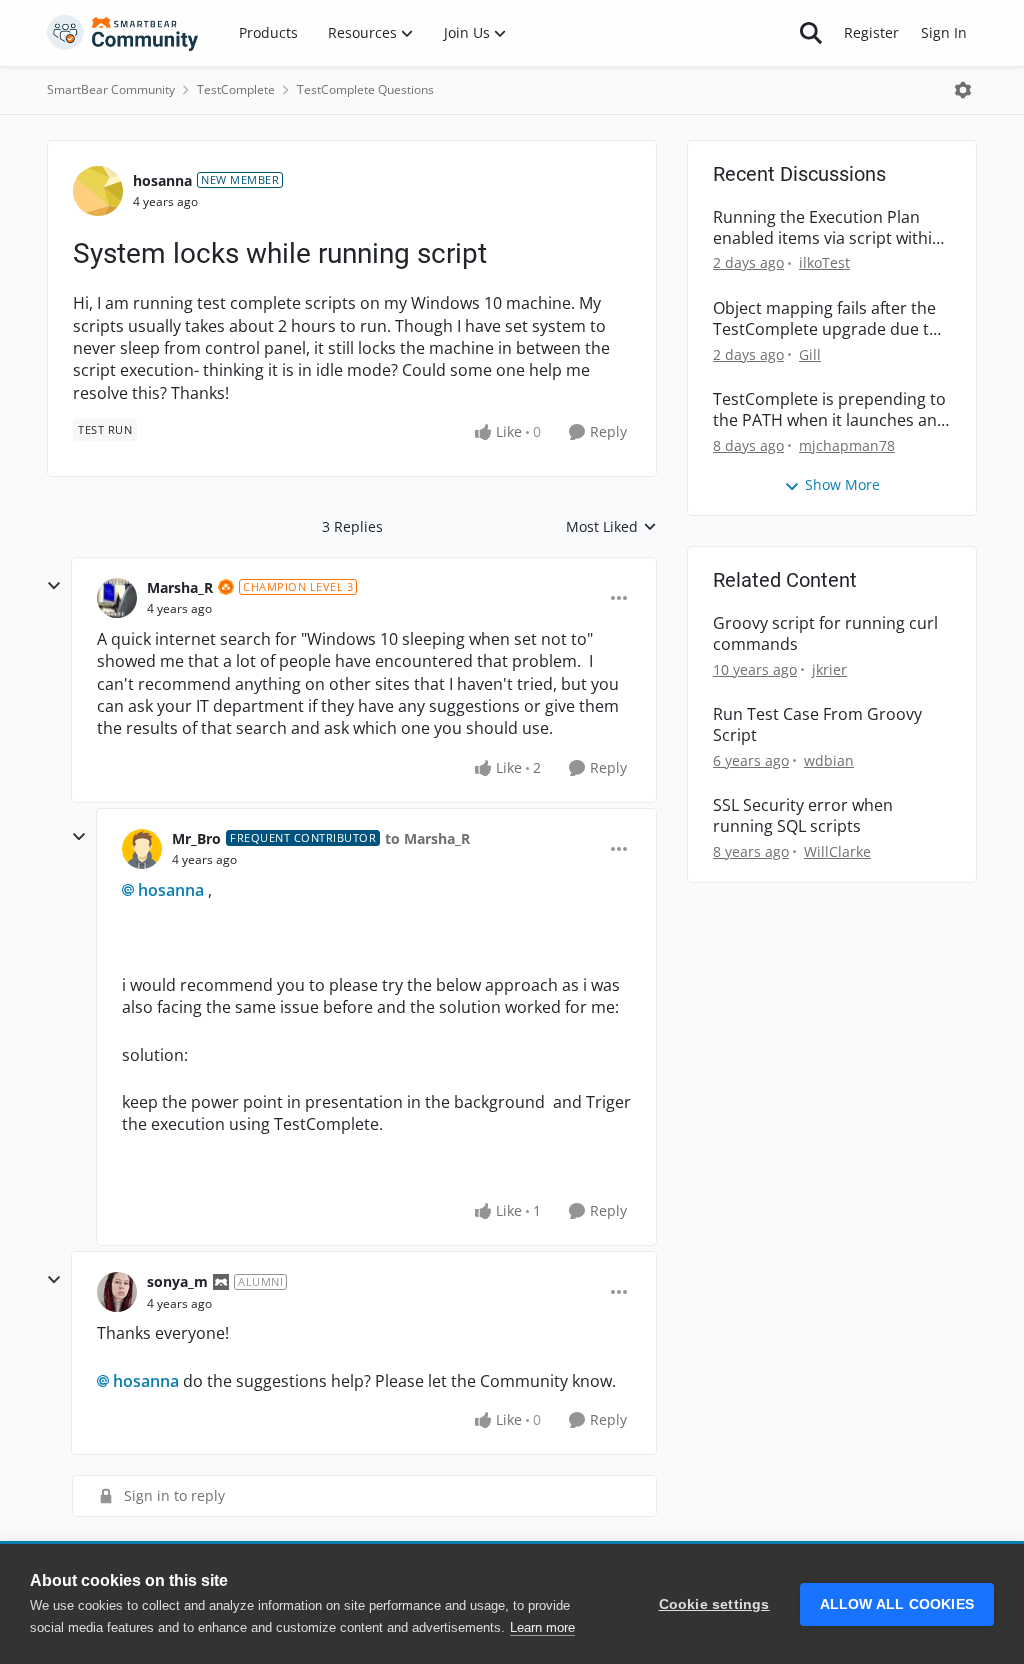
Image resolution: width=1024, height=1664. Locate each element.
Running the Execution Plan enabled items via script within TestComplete (827, 228)
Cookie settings (714, 1604)
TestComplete (236, 89)
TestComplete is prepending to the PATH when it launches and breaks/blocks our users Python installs (830, 410)
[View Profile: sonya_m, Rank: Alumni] (117, 1292)
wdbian (829, 760)
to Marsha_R (427, 838)
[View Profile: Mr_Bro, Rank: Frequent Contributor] (142, 849)
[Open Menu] (963, 90)
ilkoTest (824, 262)
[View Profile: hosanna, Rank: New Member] (98, 191)
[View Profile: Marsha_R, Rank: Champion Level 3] (117, 598)
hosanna (162, 180)
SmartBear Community (111, 89)
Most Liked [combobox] (611, 527)
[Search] (811, 33)
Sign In (944, 32)
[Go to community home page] (123, 33)
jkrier (829, 669)
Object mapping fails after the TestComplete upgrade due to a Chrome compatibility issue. (826, 319)
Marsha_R (180, 587)
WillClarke (837, 851)
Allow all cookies (897, 1604)
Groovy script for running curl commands (825, 634)
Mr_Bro (196, 838)
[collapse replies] (54, 586)
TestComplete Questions (365, 89)
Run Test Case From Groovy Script (817, 725)
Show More (842, 484)
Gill (810, 354)
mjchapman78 (847, 445)
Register (871, 32)
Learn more (542, 1627)
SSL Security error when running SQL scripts (803, 816)
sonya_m (177, 1281)
